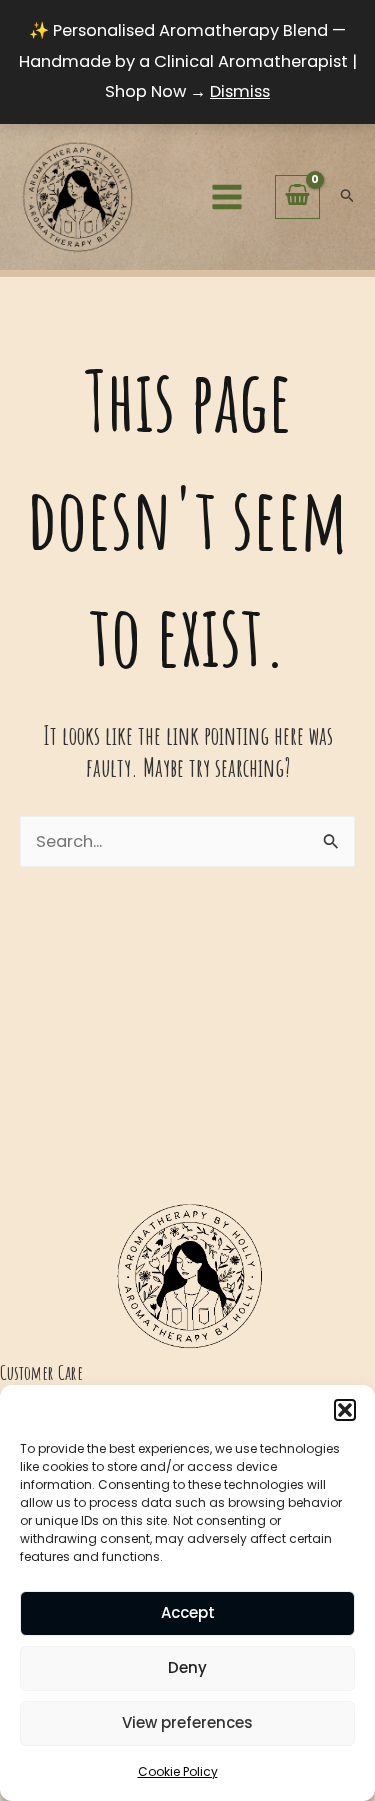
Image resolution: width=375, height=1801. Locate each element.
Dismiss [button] (240, 91)
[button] (345, 1410)
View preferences (187, 1722)
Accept (188, 1612)
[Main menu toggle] (226, 196)
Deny (187, 1667)
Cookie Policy (178, 1771)
